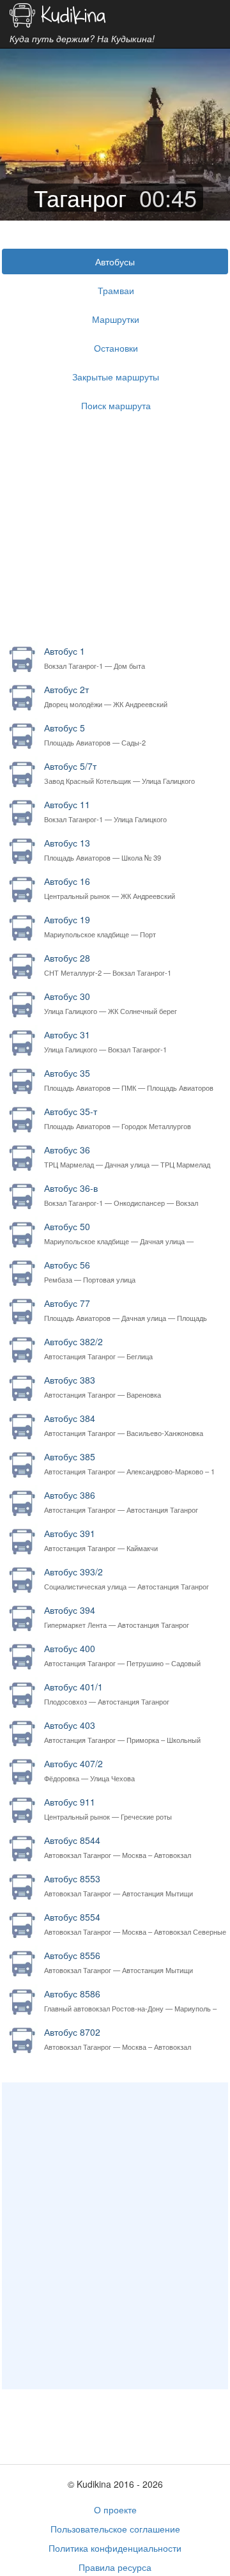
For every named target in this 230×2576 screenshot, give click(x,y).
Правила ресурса (115, 2567)
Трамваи (116, 290)
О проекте (115, 2510)
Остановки (116, 348)
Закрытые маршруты (116, 377)
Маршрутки (116, 319)
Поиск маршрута (116, 405)
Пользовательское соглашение (115, 2529)
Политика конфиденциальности (115, 2548)
